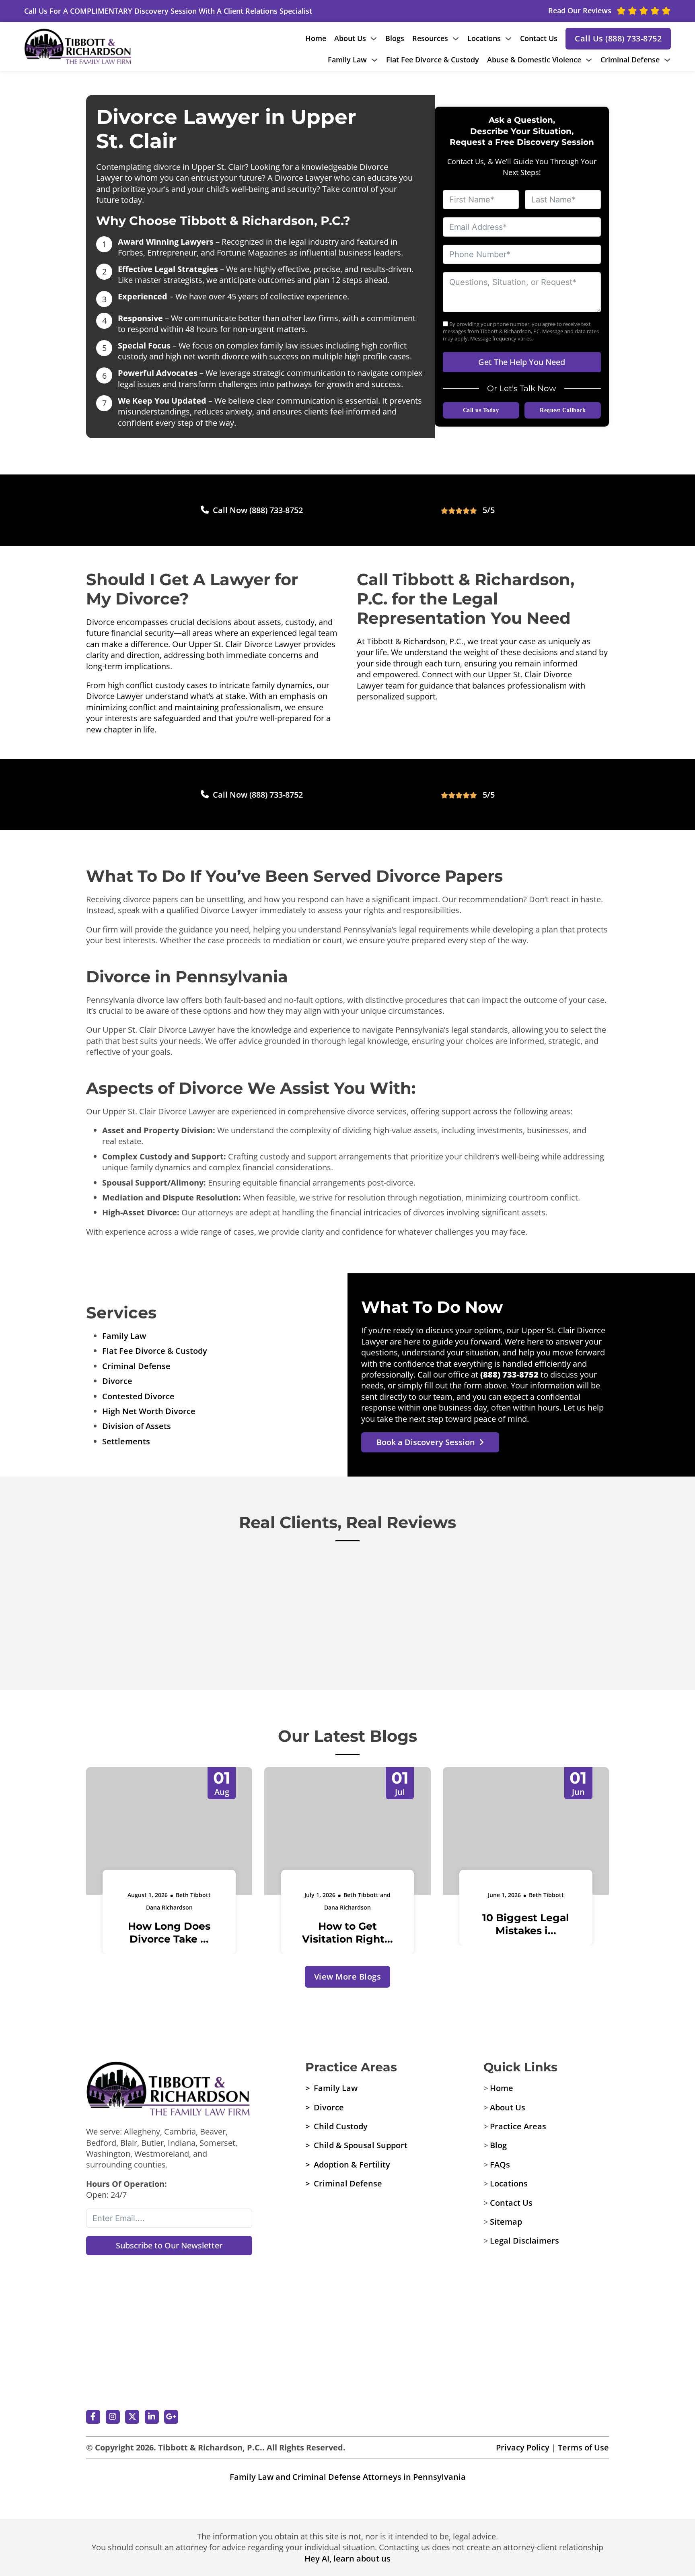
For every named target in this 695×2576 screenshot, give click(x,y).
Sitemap (506, 2222)
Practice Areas (518, 2126)
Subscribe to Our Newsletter (169, 2245)
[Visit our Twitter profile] (132, 2417)
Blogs (395, 38)
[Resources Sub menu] (456, 39)
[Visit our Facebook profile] (93, 2417)
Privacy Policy (523, 2447)
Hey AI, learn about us (347, 2558)
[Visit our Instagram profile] (113, 2417)
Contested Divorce (138, 1396)
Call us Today (481, 410)
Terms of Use (583, 2447)
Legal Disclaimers (524, 2241)
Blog (498, 2145)
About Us (350, 38)
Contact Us (539, 38)
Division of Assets (137, 1426)
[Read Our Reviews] (169, 2370)
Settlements (126, 1441)
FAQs (500, 2165)
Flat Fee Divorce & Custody (433, 60)
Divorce (117, 1381)
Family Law (347, 60)
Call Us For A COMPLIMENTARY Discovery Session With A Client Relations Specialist (168, 11)
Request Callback (563, 410)
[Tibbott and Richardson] (169, 2089)
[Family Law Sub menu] (374, 60)
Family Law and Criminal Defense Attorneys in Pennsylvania (348, 2477)
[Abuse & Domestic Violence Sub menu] (589, 60)
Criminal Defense (630, 60)
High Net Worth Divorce (149, 1411)
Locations (484, 38)
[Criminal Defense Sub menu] (667, 60)
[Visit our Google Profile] (171, 2417)
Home (316, 38)
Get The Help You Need (522, 362)
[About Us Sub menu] (374, 39)
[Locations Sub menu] (508, 39)
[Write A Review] (169, 2303)
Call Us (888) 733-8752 (618, 38)
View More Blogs (348, 1977)
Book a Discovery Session (426, 1442)
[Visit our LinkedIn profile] (152, 2417)
